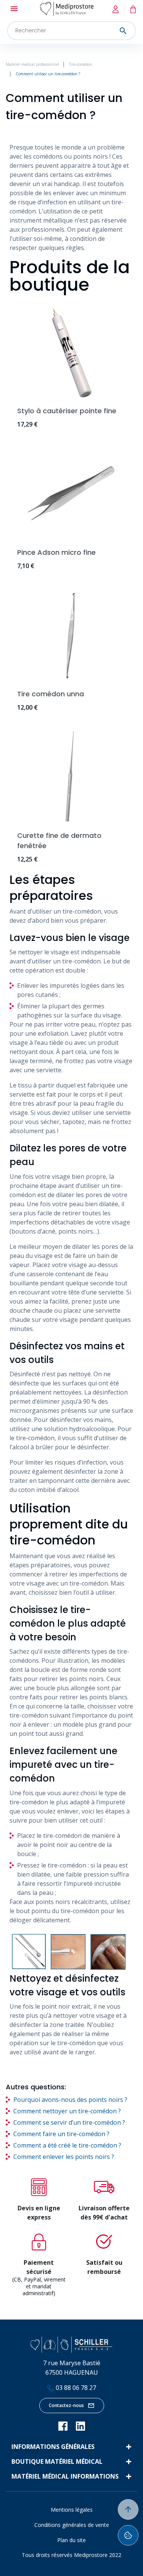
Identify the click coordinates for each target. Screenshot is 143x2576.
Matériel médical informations (65, 2476)
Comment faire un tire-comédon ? (61, 2134)
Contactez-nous (66, 2405)
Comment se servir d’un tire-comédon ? (69, 2122)
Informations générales (53, 2447)
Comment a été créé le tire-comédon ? (67, 2145)
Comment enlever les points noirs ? (64, 2157)
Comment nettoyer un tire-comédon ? (67, 2111)
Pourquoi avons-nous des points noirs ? (70, 2100)
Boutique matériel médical (57, 2461)
